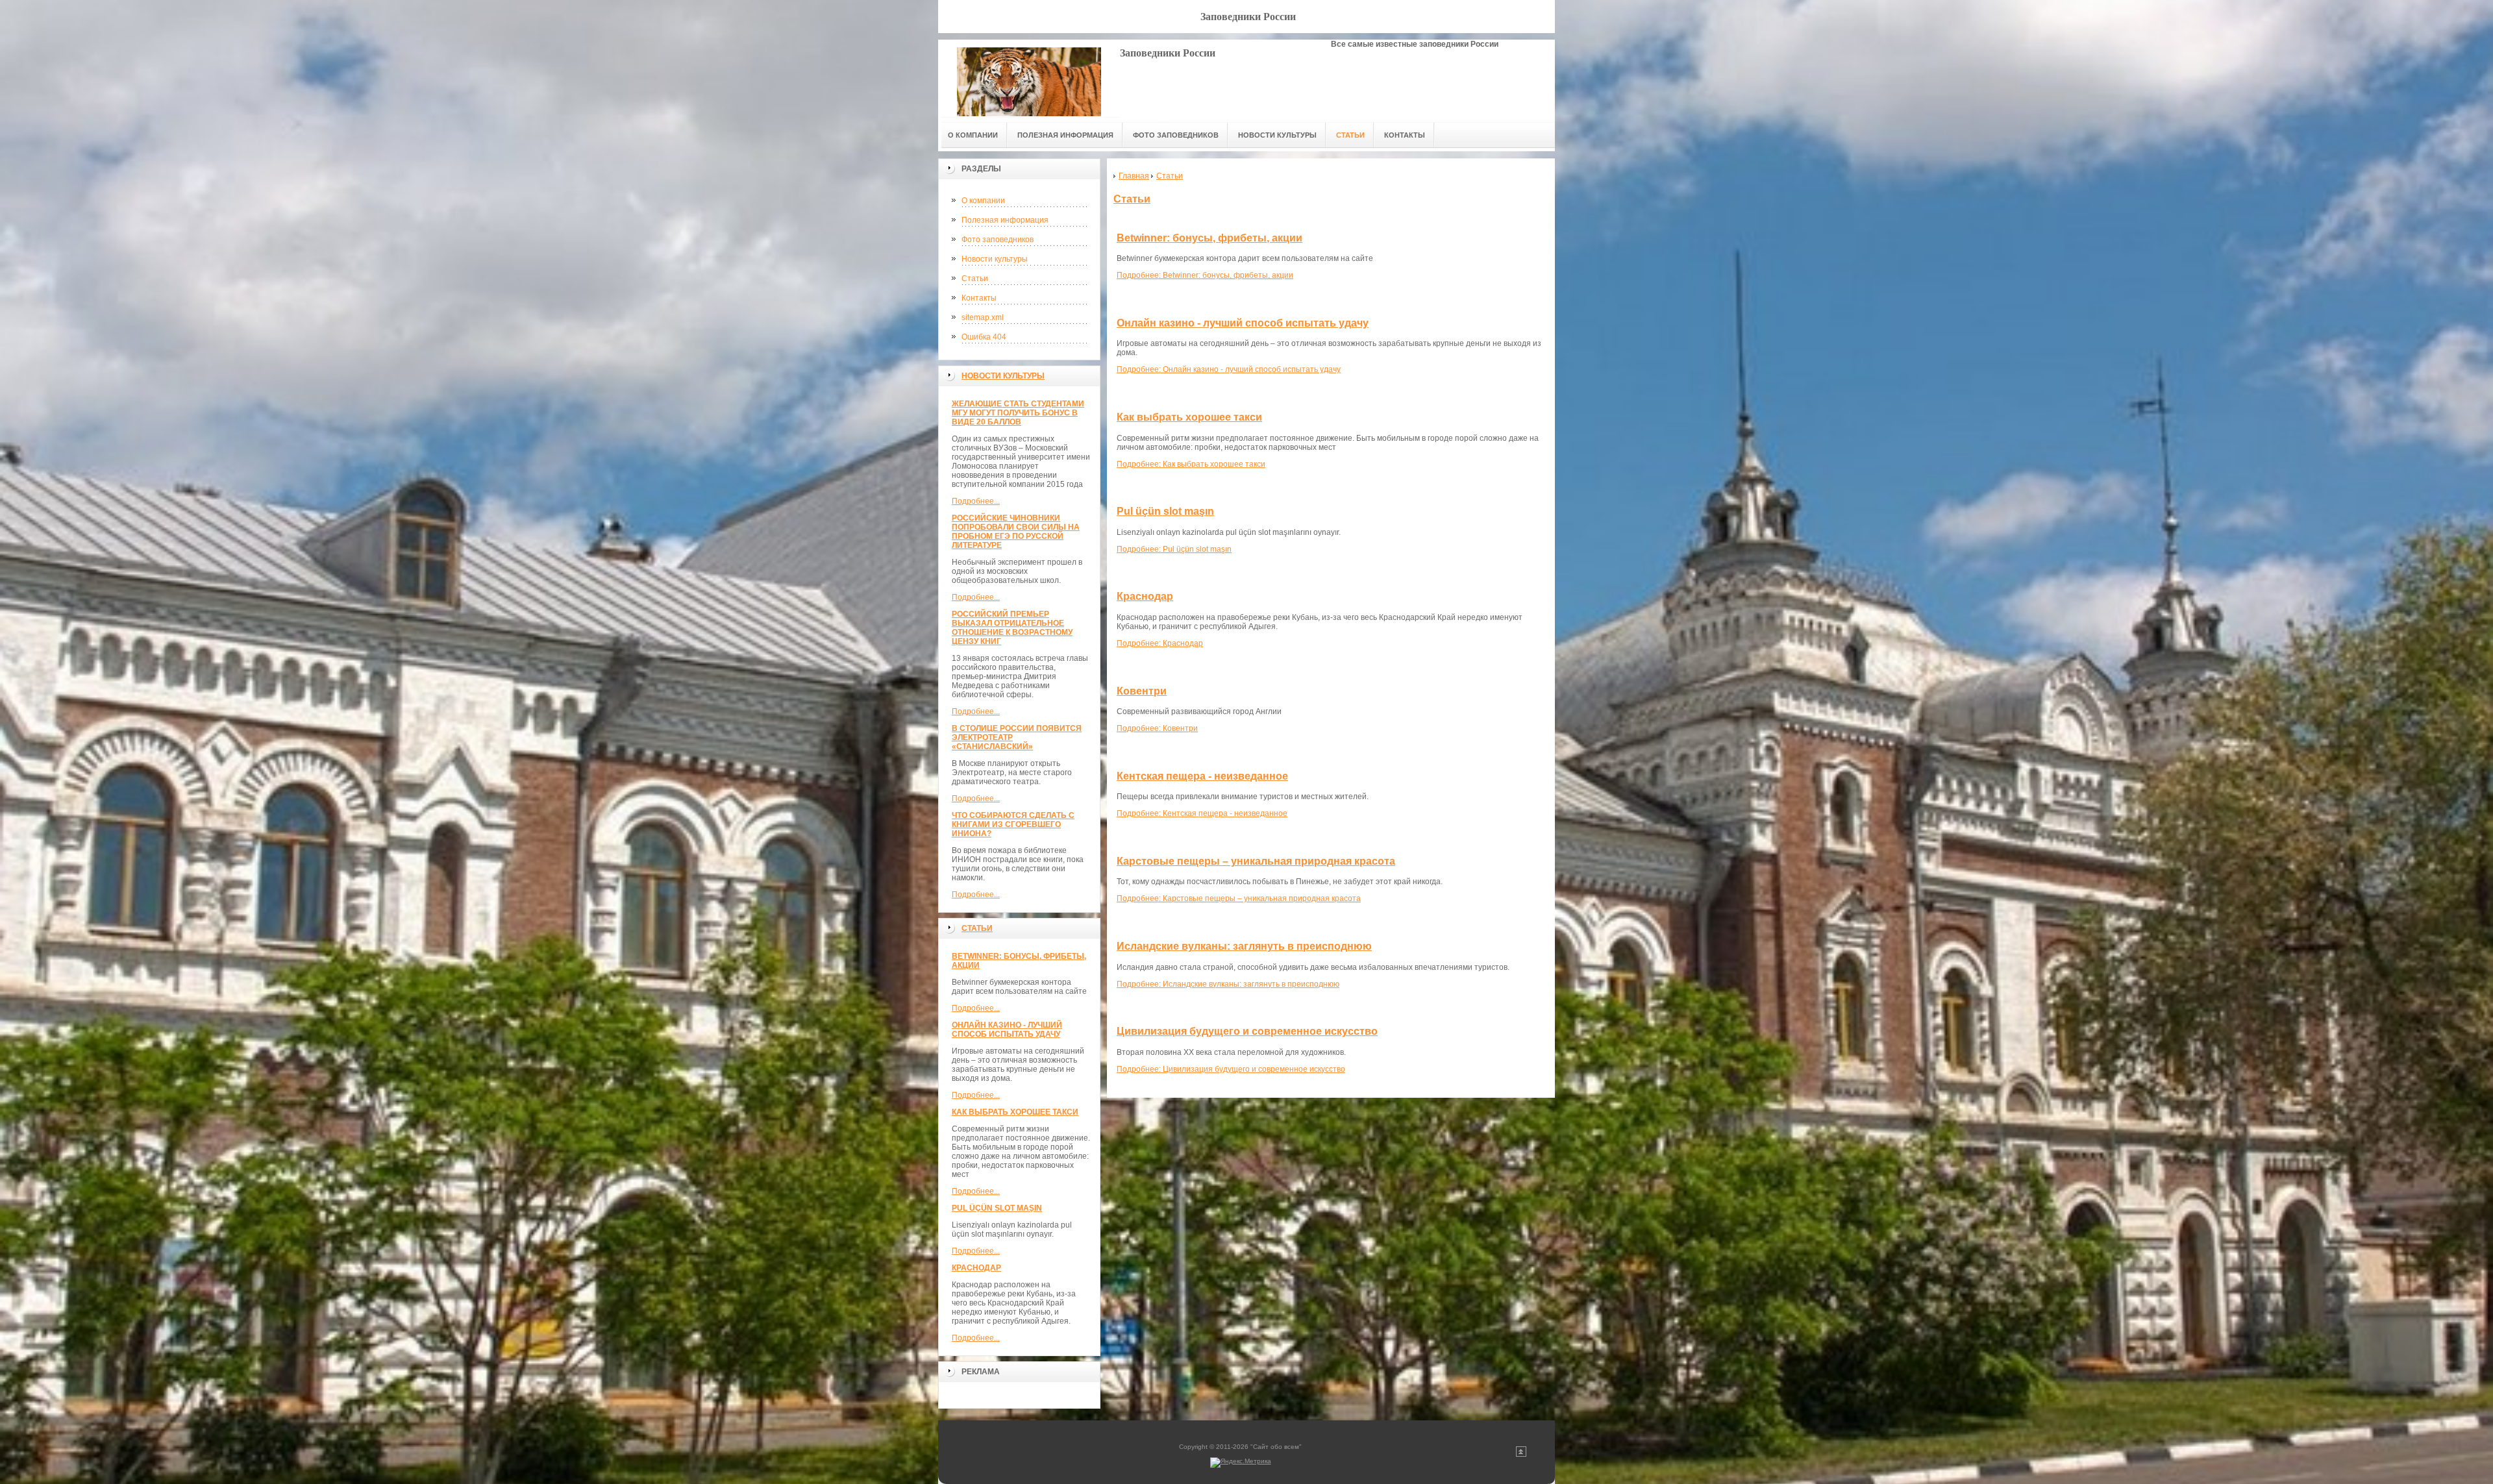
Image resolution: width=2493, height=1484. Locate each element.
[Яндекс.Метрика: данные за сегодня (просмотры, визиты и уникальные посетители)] (1241, 1463)
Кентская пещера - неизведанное (1202, 776)
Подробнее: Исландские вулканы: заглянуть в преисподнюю (1228, 984)
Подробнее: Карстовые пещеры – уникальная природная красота (1239, 898)
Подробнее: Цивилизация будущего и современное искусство (1231, 1069)
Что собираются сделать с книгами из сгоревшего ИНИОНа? (1013, 824)
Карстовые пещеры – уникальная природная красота (1256, 861)
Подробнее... (976, 501)
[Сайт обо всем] (1029, 78)
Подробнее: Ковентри (1157, 728)
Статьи (975, 278)
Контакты (979, 298)
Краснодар (976, 1268)
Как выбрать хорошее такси (1015, 1112)
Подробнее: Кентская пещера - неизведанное (1202, 813)
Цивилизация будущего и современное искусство (1247, 1031)
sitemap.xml (983, 317)
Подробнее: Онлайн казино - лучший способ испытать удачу (1229, 369)
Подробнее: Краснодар (1160, 643)
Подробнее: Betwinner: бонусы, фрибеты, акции (1205, 275)
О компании (983, 201)
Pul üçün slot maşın (997, 1208)
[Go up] (1521, 1454)
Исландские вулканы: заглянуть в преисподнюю (1244, 946)
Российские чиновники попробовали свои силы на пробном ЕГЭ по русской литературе (1016, 532)
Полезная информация (1005, 220)
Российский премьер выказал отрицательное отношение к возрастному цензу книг (1012, 628)
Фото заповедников (998, 240)
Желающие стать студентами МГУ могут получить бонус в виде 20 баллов (1018, 413)
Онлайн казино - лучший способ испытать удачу (1007, 1030)
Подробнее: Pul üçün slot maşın (1174, 549)
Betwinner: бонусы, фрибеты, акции (1209, 238)
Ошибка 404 (984, 337)
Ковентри (1142, 691)
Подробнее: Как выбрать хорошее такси (1191, 464)
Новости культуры (995, 259)
